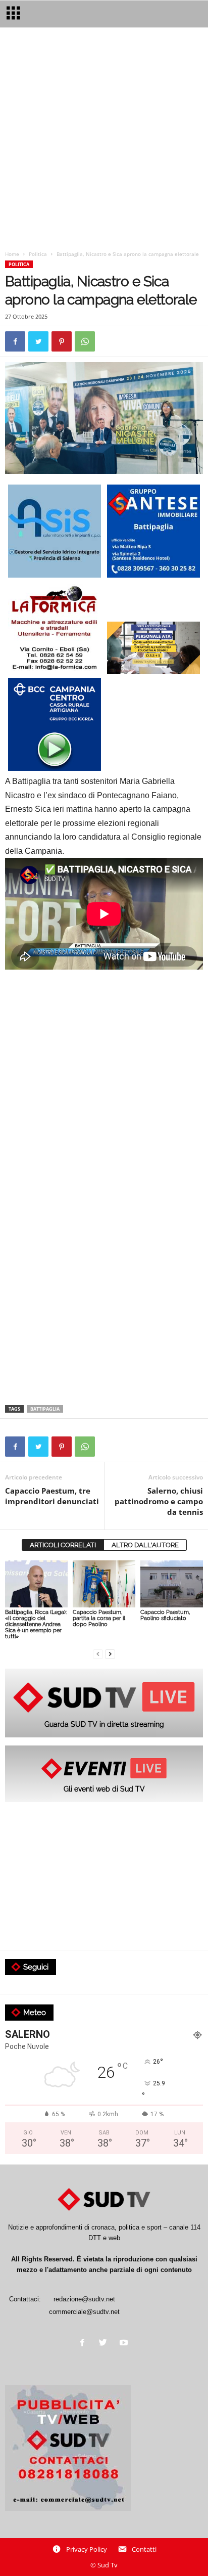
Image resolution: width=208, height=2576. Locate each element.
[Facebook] (85, 2344)
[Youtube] (125, 2344)
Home (12, 254)
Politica (38, 254)
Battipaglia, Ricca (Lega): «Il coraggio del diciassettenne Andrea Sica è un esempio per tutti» (36, 1624)
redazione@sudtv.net (84, 2299)
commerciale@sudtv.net (84, 2312)
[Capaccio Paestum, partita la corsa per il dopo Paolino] (104, 1584)
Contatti (144, 2549)
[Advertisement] (104, 141)
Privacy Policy (87, 2549)
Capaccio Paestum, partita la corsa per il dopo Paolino (99, 1618)
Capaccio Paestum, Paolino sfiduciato (165, 1615)
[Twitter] (105, 2344)
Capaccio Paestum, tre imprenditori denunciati (52, 1496)
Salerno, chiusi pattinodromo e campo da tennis (159, 1501)
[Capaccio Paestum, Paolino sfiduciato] (172, 1584)
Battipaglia (45, 1409)
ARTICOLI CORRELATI (63, 1545)
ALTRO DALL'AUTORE (145, 1545)
